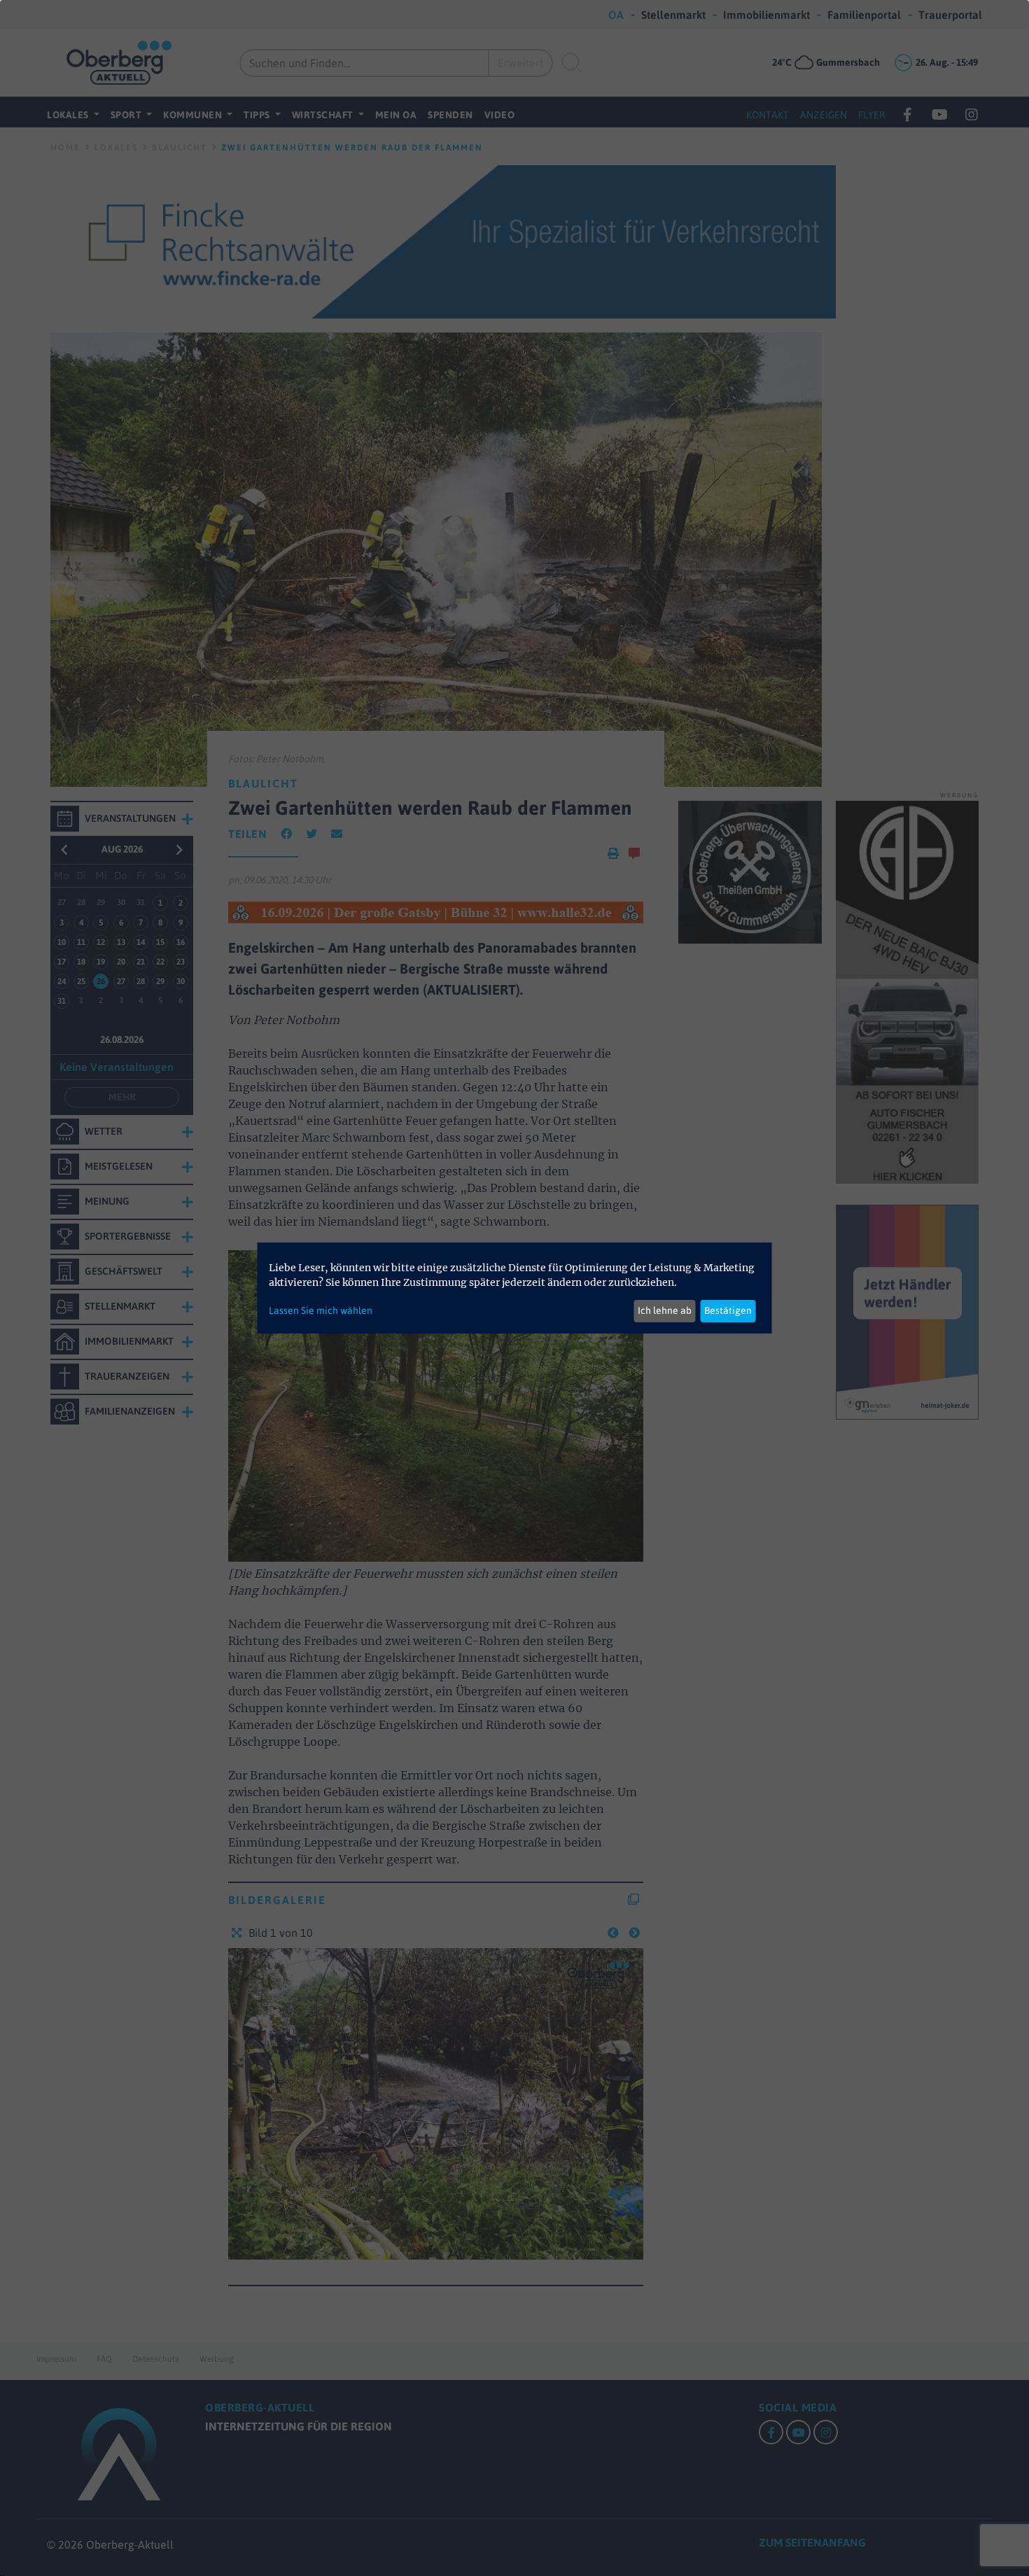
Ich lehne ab (665, 1310)
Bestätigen (728, 1310)
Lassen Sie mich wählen (321, 1310)
